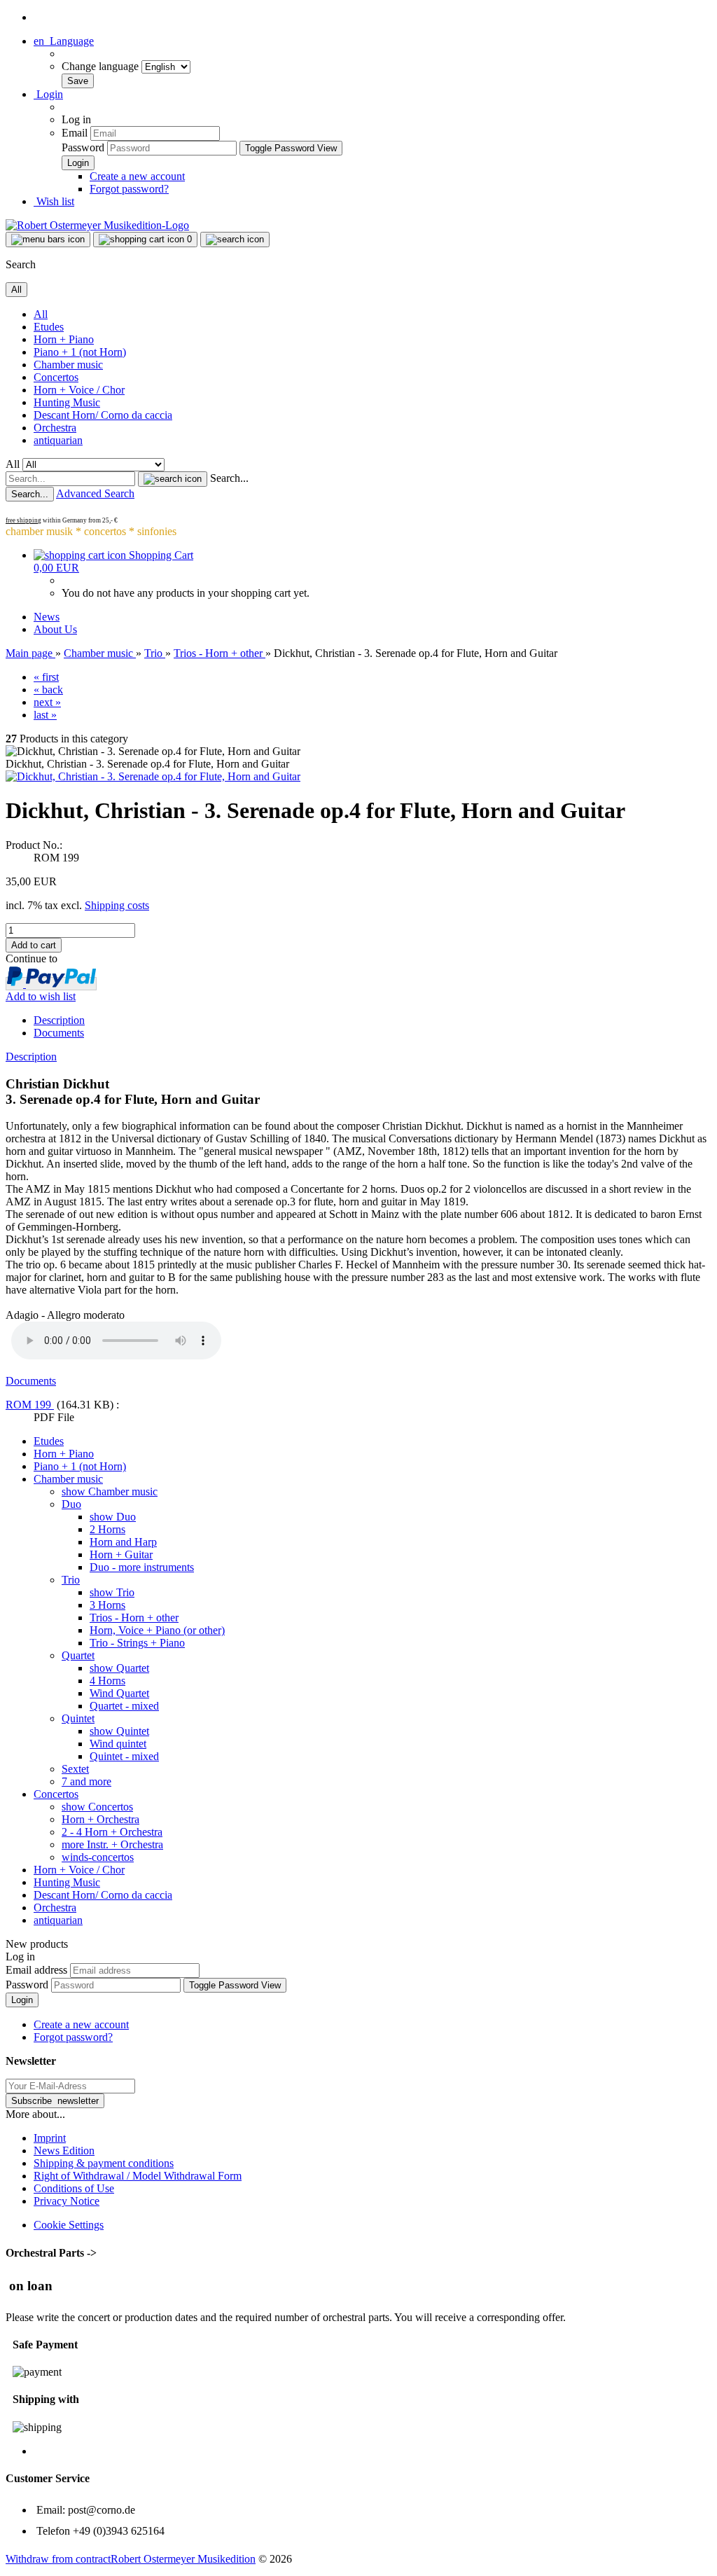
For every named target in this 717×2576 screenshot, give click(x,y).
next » (47, 702)
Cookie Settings (69, 2225)
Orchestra (55, 428)
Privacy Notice (67, 2201)
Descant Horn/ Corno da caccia (103, 415)
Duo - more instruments (142, 1567)
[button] (64, 41)
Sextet (75, 1769)
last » (45, 715)
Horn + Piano (64, 339)
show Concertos (97, 1807)
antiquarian (58, 440)
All (41, 314)
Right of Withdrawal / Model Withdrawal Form (138, 2176)
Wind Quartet (119, 1693)
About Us (55, 629)
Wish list (54, 201)
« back (48, 690)
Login (22, 2000)
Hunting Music (67, 402)
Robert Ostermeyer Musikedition (183, 2559)
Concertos (56, 377)
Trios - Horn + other (134, 1618)
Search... (229, 478)
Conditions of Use (74, 2188)
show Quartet (119, 1668)
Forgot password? (129, 189)
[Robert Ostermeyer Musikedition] (97, 225)
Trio (71, 1580)
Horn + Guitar (121, 1554)
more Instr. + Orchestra (112, 1844)
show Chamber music (110, 1491)
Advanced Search (95, 493)
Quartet (78, 1655)
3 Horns (107, 1605)
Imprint (50, 2138)
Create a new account (137, 176)
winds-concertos (98, 1857)
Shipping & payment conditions (104, 2163)
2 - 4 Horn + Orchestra (112, 1832)
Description (59, 1020)
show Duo (113, 1517)
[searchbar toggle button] (235, 240)
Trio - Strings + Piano (137, 1643)
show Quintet (119, 1731)
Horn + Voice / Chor (79, 390)
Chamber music (68, 365)
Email (75, 133)
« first (46, 677)
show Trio (112, 1592)
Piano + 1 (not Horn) (80, 352)
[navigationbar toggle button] (48, 240)
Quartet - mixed (124, 1706)
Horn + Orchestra (100, 1819)
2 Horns (107, 1529)
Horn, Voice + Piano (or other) (157, 1630)
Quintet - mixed (124, 1756)
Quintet (78, 1718)
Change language (102, 66)
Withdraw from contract (58, 2559)
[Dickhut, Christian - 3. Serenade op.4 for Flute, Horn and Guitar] (153, 776)
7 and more (86, 1781)
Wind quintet (118, 1744)
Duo (71, 1504)
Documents (59, 1033)
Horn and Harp (123, 1542)
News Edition (64, 2151)
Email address (36, 1970)
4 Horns (107, 1681)
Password (83, 147)
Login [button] (48, 94)
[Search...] (173, 479)
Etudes (49, 327)
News (47, 617)
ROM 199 (30, 1405)
